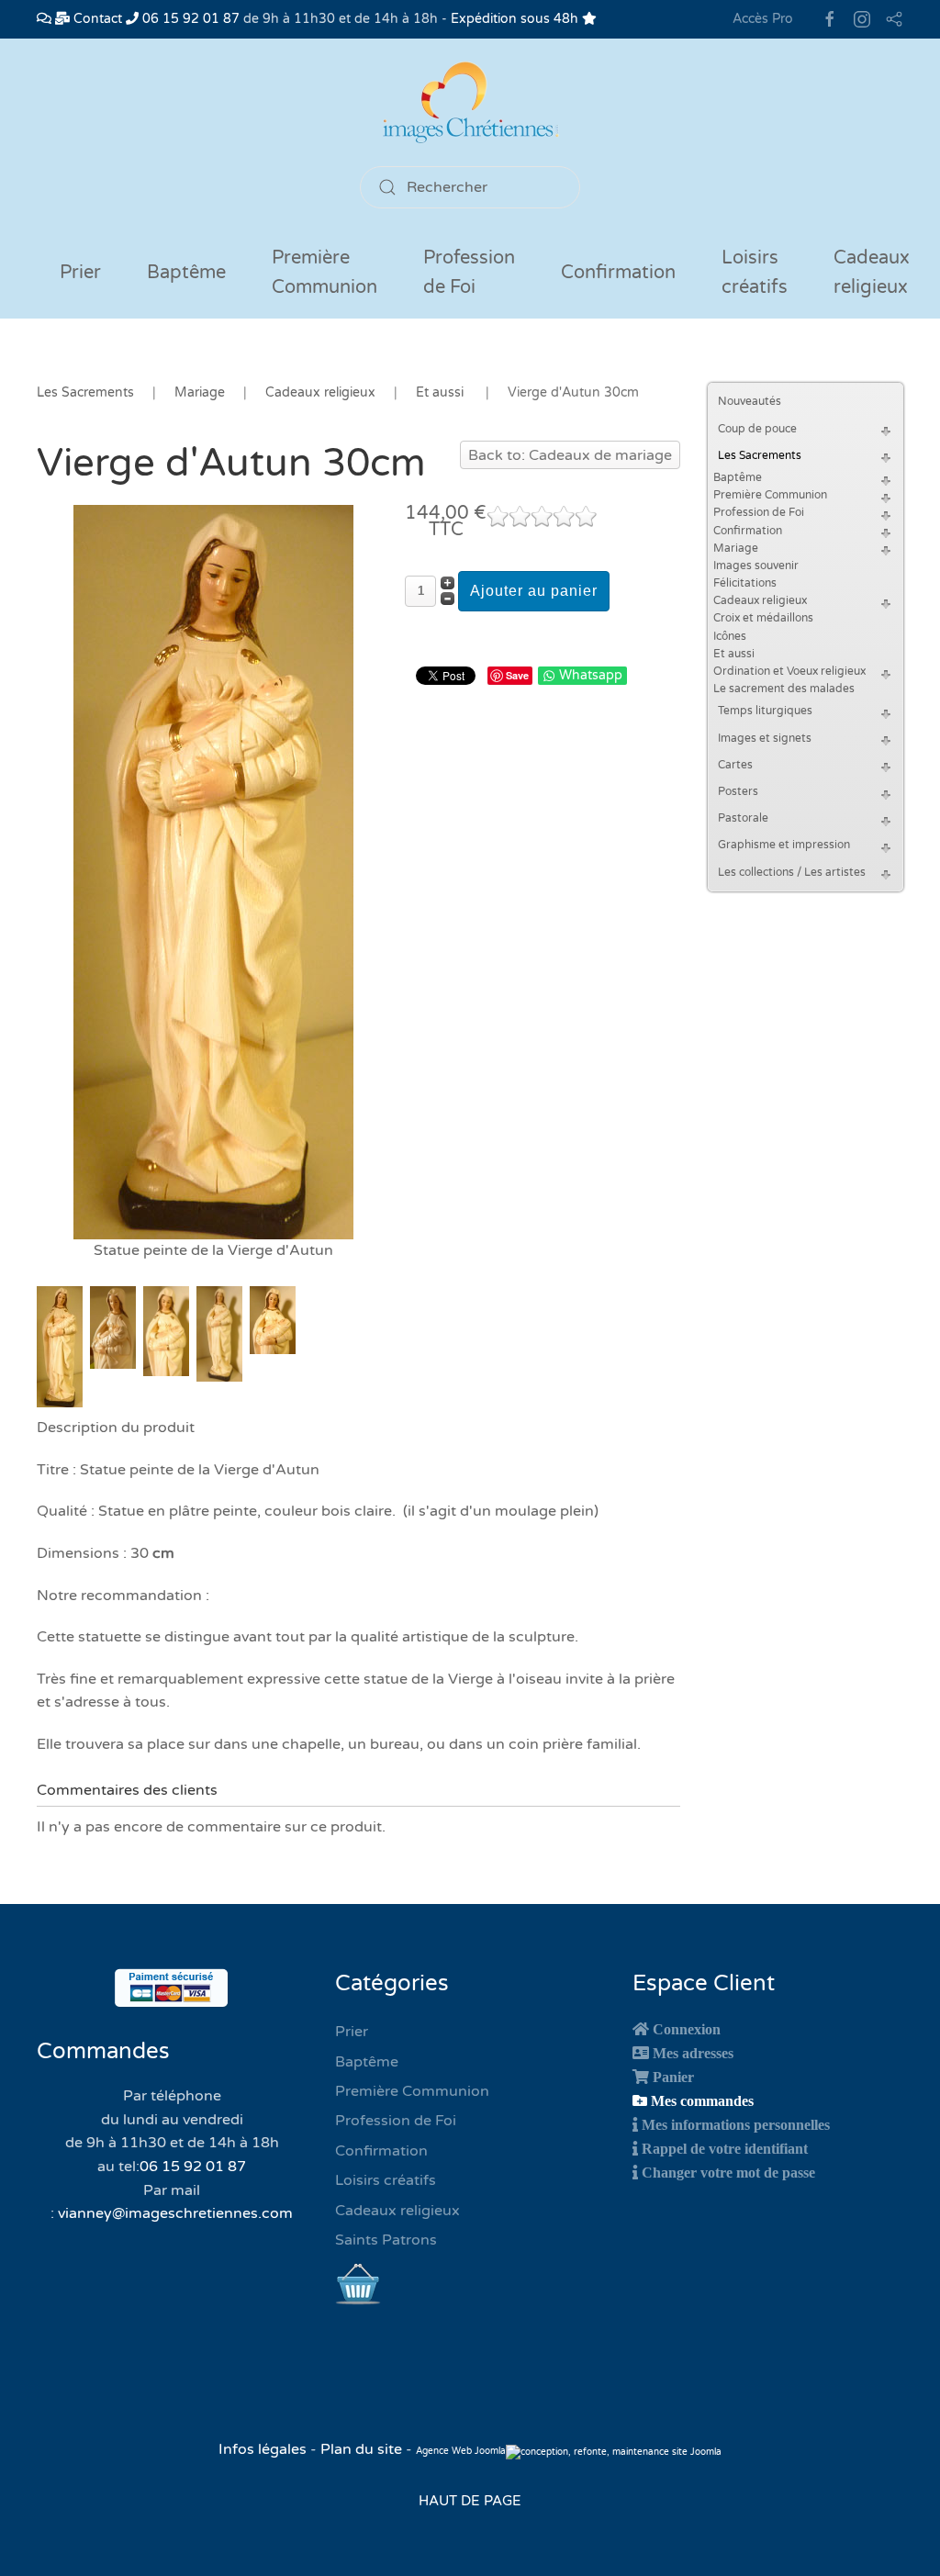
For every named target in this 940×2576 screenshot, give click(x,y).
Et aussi (734, 654)
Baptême (738, 477)
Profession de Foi (759, 512)
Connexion (687, 2029)
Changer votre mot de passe (728, 2172)
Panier (673, 2077)
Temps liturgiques (765, 711)
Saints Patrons (386, 2240)
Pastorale (743, 818)
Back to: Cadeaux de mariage (570, 455)
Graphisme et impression (784, 845)
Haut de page (470, 2501)
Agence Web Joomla (461, 2451)
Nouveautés (750, 401)
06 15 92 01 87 (189, 19)
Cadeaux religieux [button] (872, 273)
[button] (889, 429)
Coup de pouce (757, 429)
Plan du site (361, 2449)
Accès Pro (763, 19)
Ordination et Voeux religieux (789, 671)
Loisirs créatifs (386, 2180)
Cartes (735, 765)
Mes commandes (702, 2100)
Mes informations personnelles (736, 2124)
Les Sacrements (760, 455)
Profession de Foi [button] (469, 273)
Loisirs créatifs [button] (755, 273)
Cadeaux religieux (760, 600)
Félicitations (745, 583)
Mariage (736, 548)
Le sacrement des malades (784, 689)
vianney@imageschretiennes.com (175, 2213)
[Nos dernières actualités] (44, 19)
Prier (80, 273)
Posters (738, 791)
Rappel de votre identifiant (725, 2148)
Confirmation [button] (618, 273)
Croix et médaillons (763, 618)
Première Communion (770, 495)
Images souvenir (756, 566)
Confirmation (748, 531)
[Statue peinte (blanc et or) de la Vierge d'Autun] (213, 871)
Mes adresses (693, 2053)
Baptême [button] (186, 273)
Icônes (730, 636)
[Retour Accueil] (470, 102)
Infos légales (264, 2449)
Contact (96, 19)
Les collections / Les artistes (792, 872)
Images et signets (765, 738)
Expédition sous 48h (516, 19)
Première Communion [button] (325, 273)
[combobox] (470, 187)
